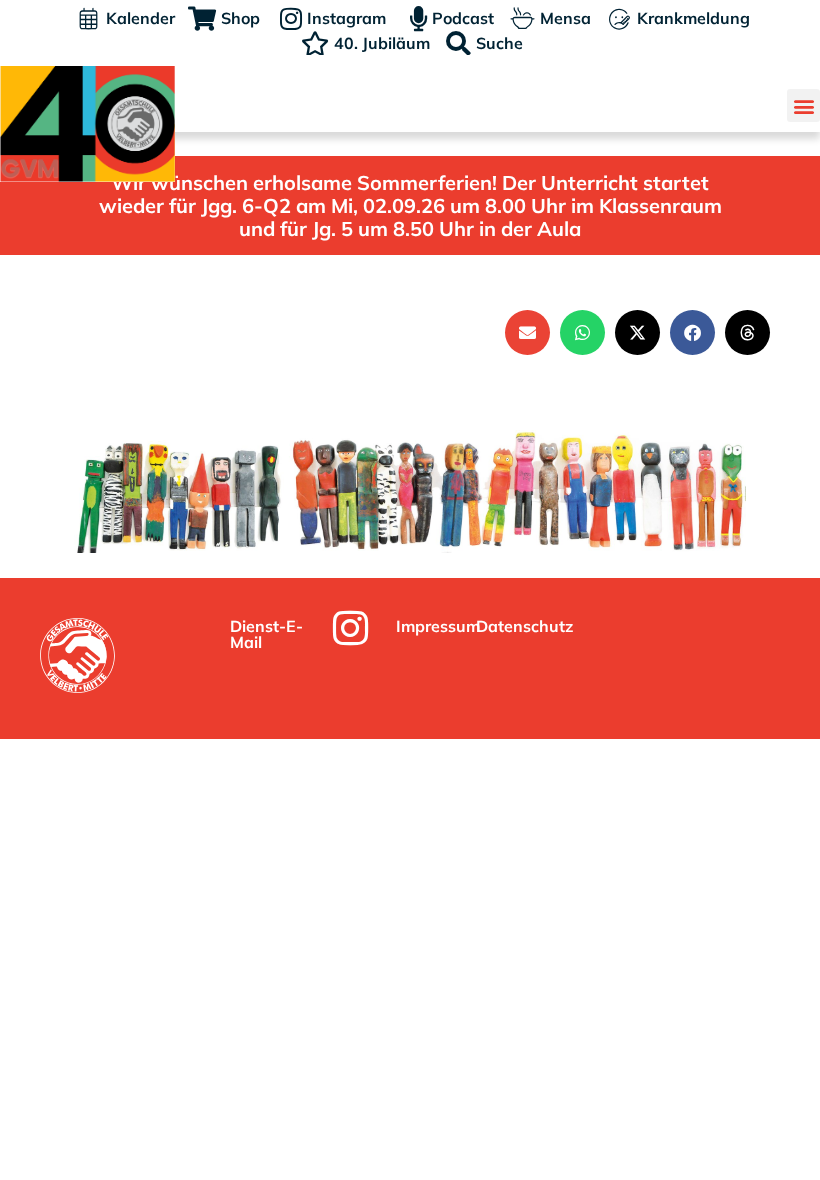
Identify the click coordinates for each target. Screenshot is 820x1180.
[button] (803, 105)
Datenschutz (524, 626)
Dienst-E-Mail (266, 634)
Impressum (438, 626)
